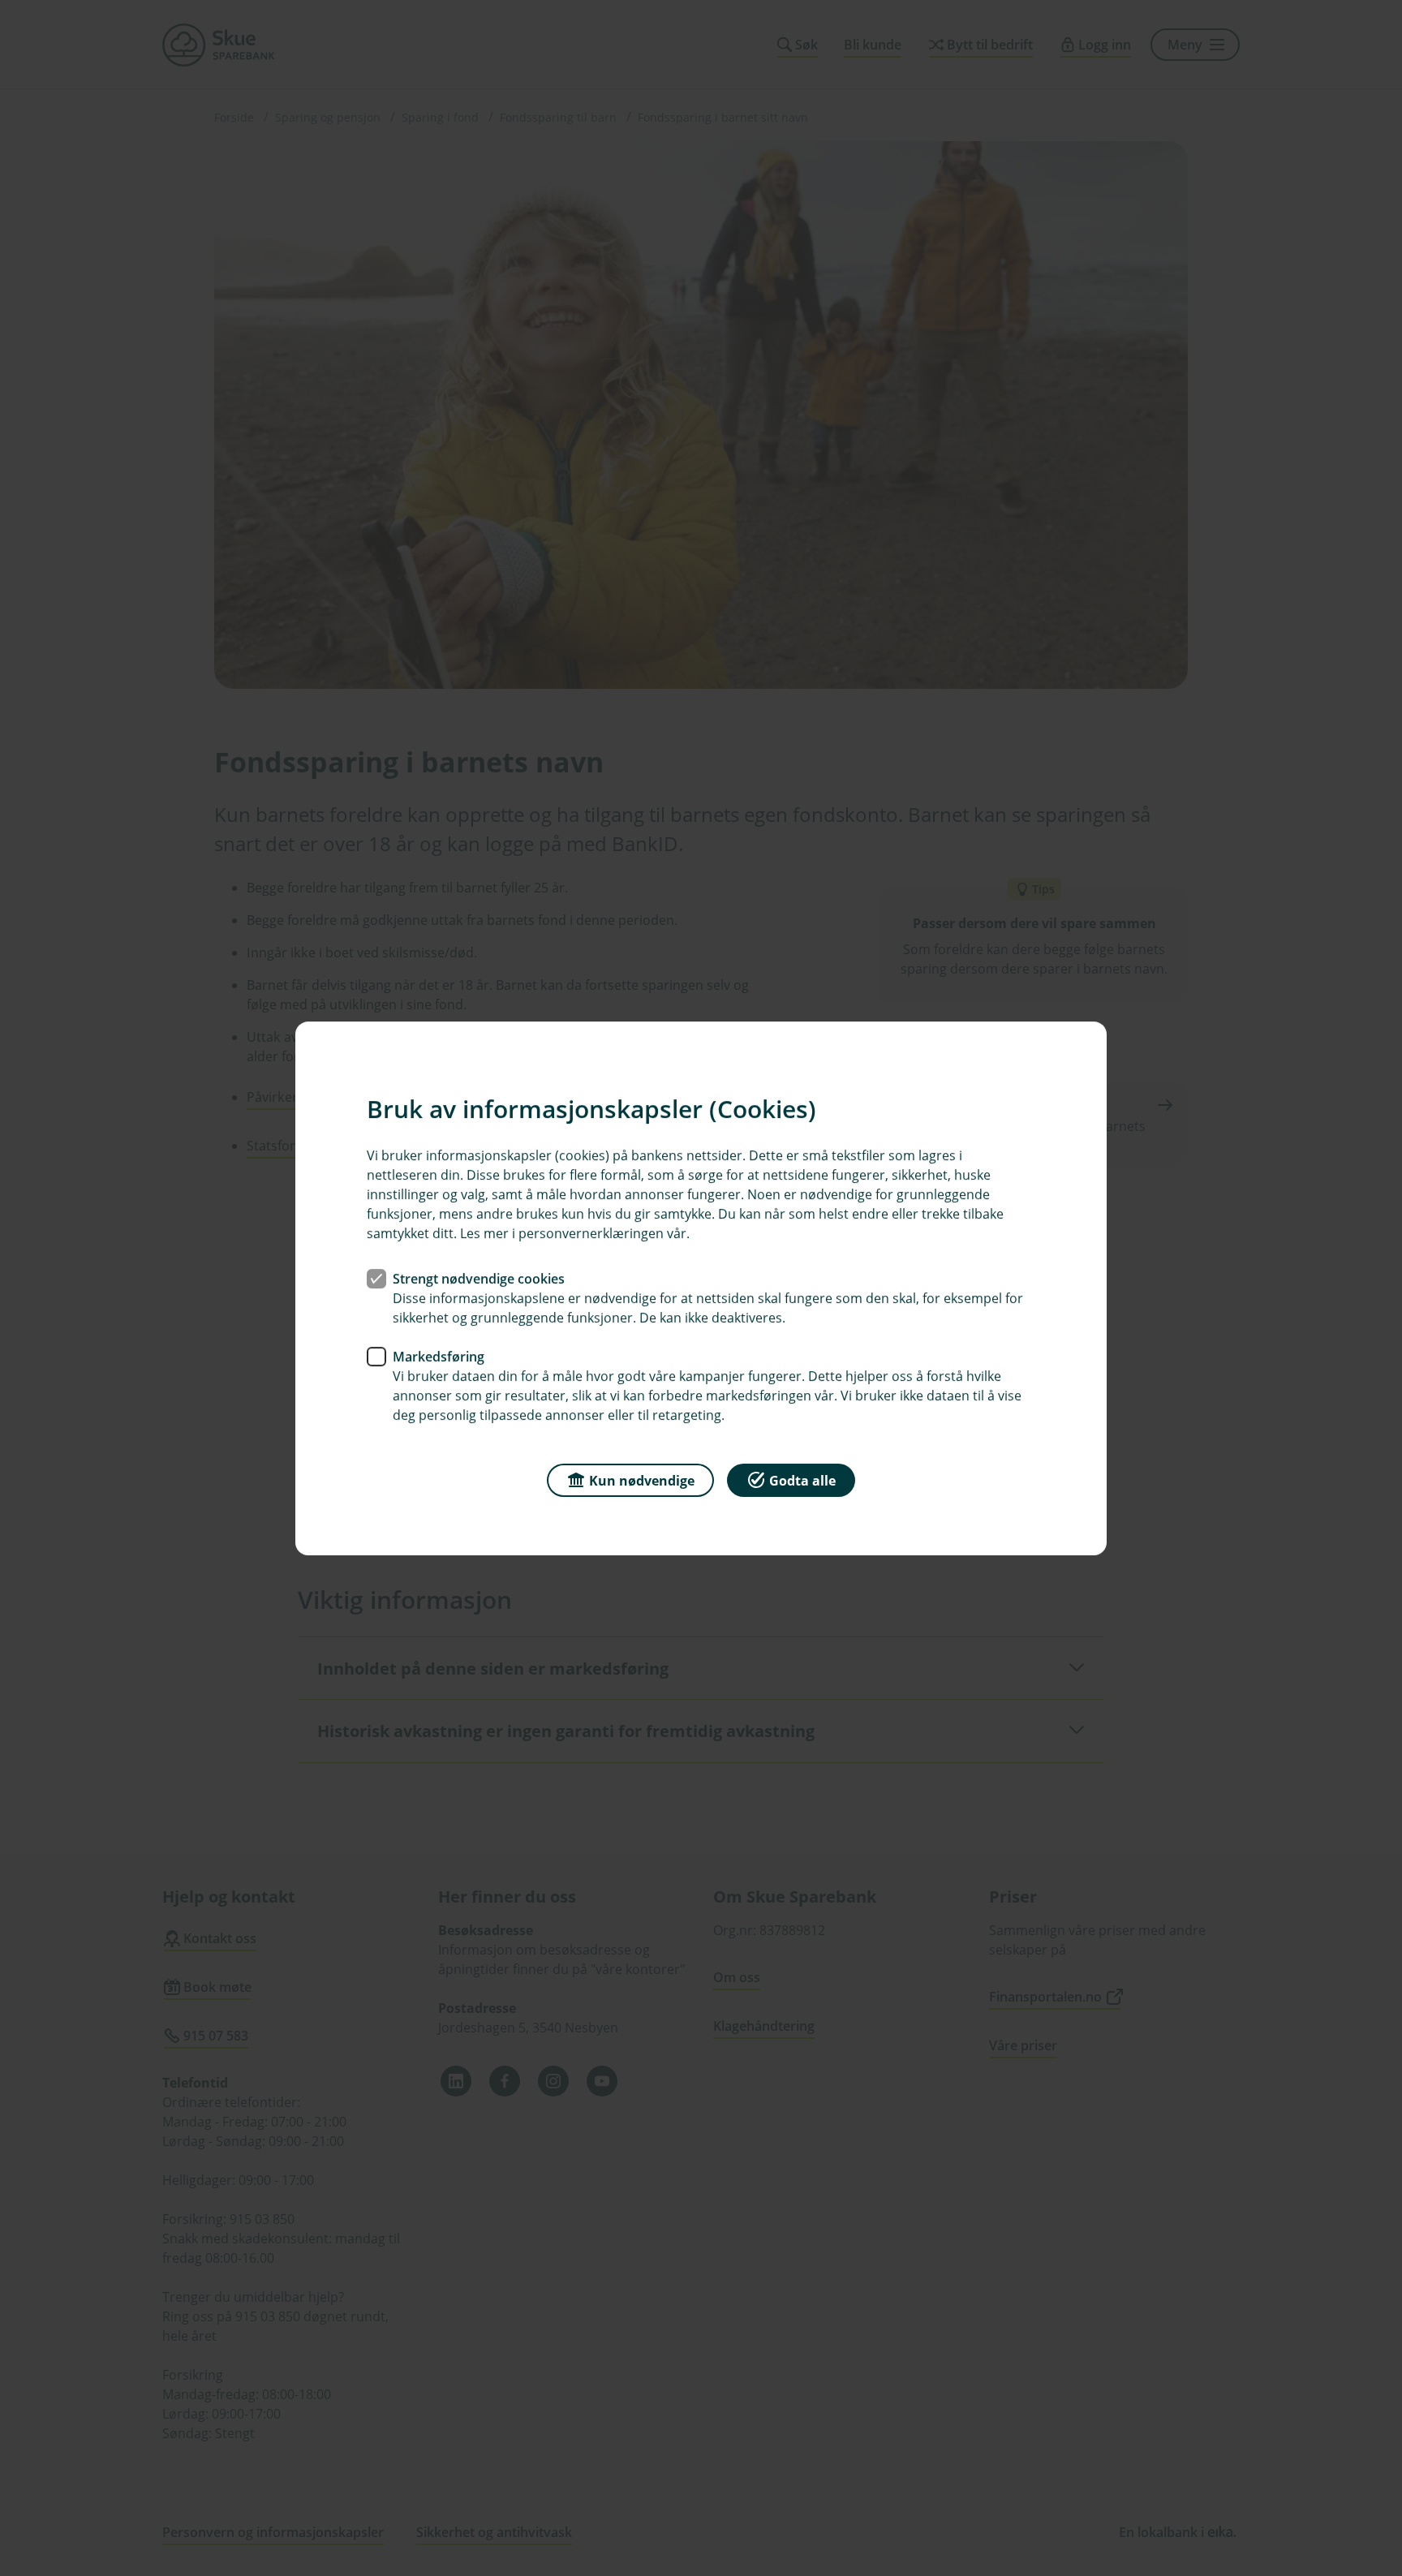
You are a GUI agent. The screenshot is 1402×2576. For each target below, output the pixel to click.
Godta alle (802, 1480)
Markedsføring (439, 1356)
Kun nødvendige (642, 1480)
